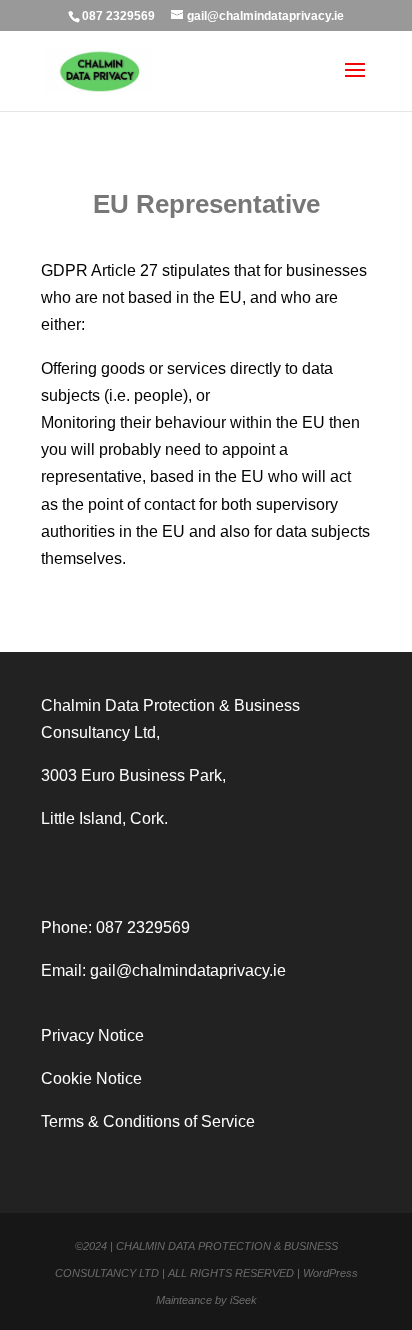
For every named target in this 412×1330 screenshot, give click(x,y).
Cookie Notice (91, 1078)
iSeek (243, 1300)
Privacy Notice (92, 1035)
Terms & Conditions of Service (148, 1121)
